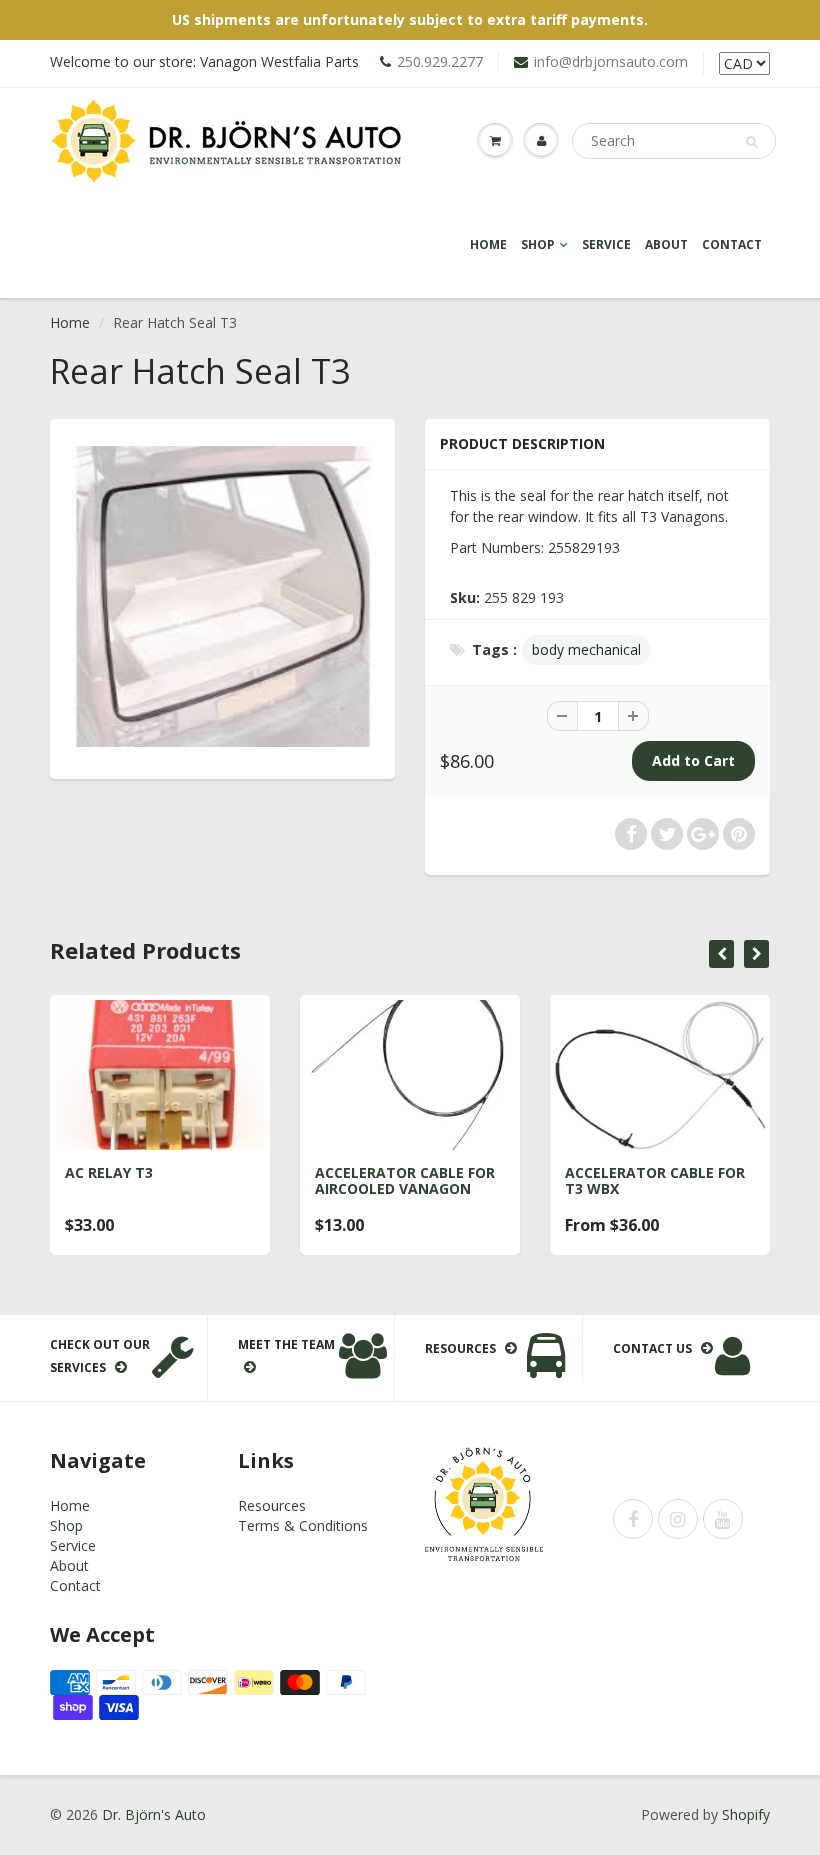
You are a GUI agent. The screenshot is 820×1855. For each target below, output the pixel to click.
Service (606, 244)
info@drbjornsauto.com (611, 61)
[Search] (751, 142)
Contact (732, 244)
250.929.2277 (440, 61)
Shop (538, 244)
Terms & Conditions (303, 1525)
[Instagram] (678, 1519)
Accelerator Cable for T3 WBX (655, 1180)
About (666, 244)
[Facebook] (633, 1519)
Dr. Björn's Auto (154, 1814)
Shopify (746, 1814)
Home (488, 244)
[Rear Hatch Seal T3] (222, 596)
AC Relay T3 (109, 1172)
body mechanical (586, 649)
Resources (272, 1505)
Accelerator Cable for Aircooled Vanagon (405, 1180)
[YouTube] (723, 1519)
